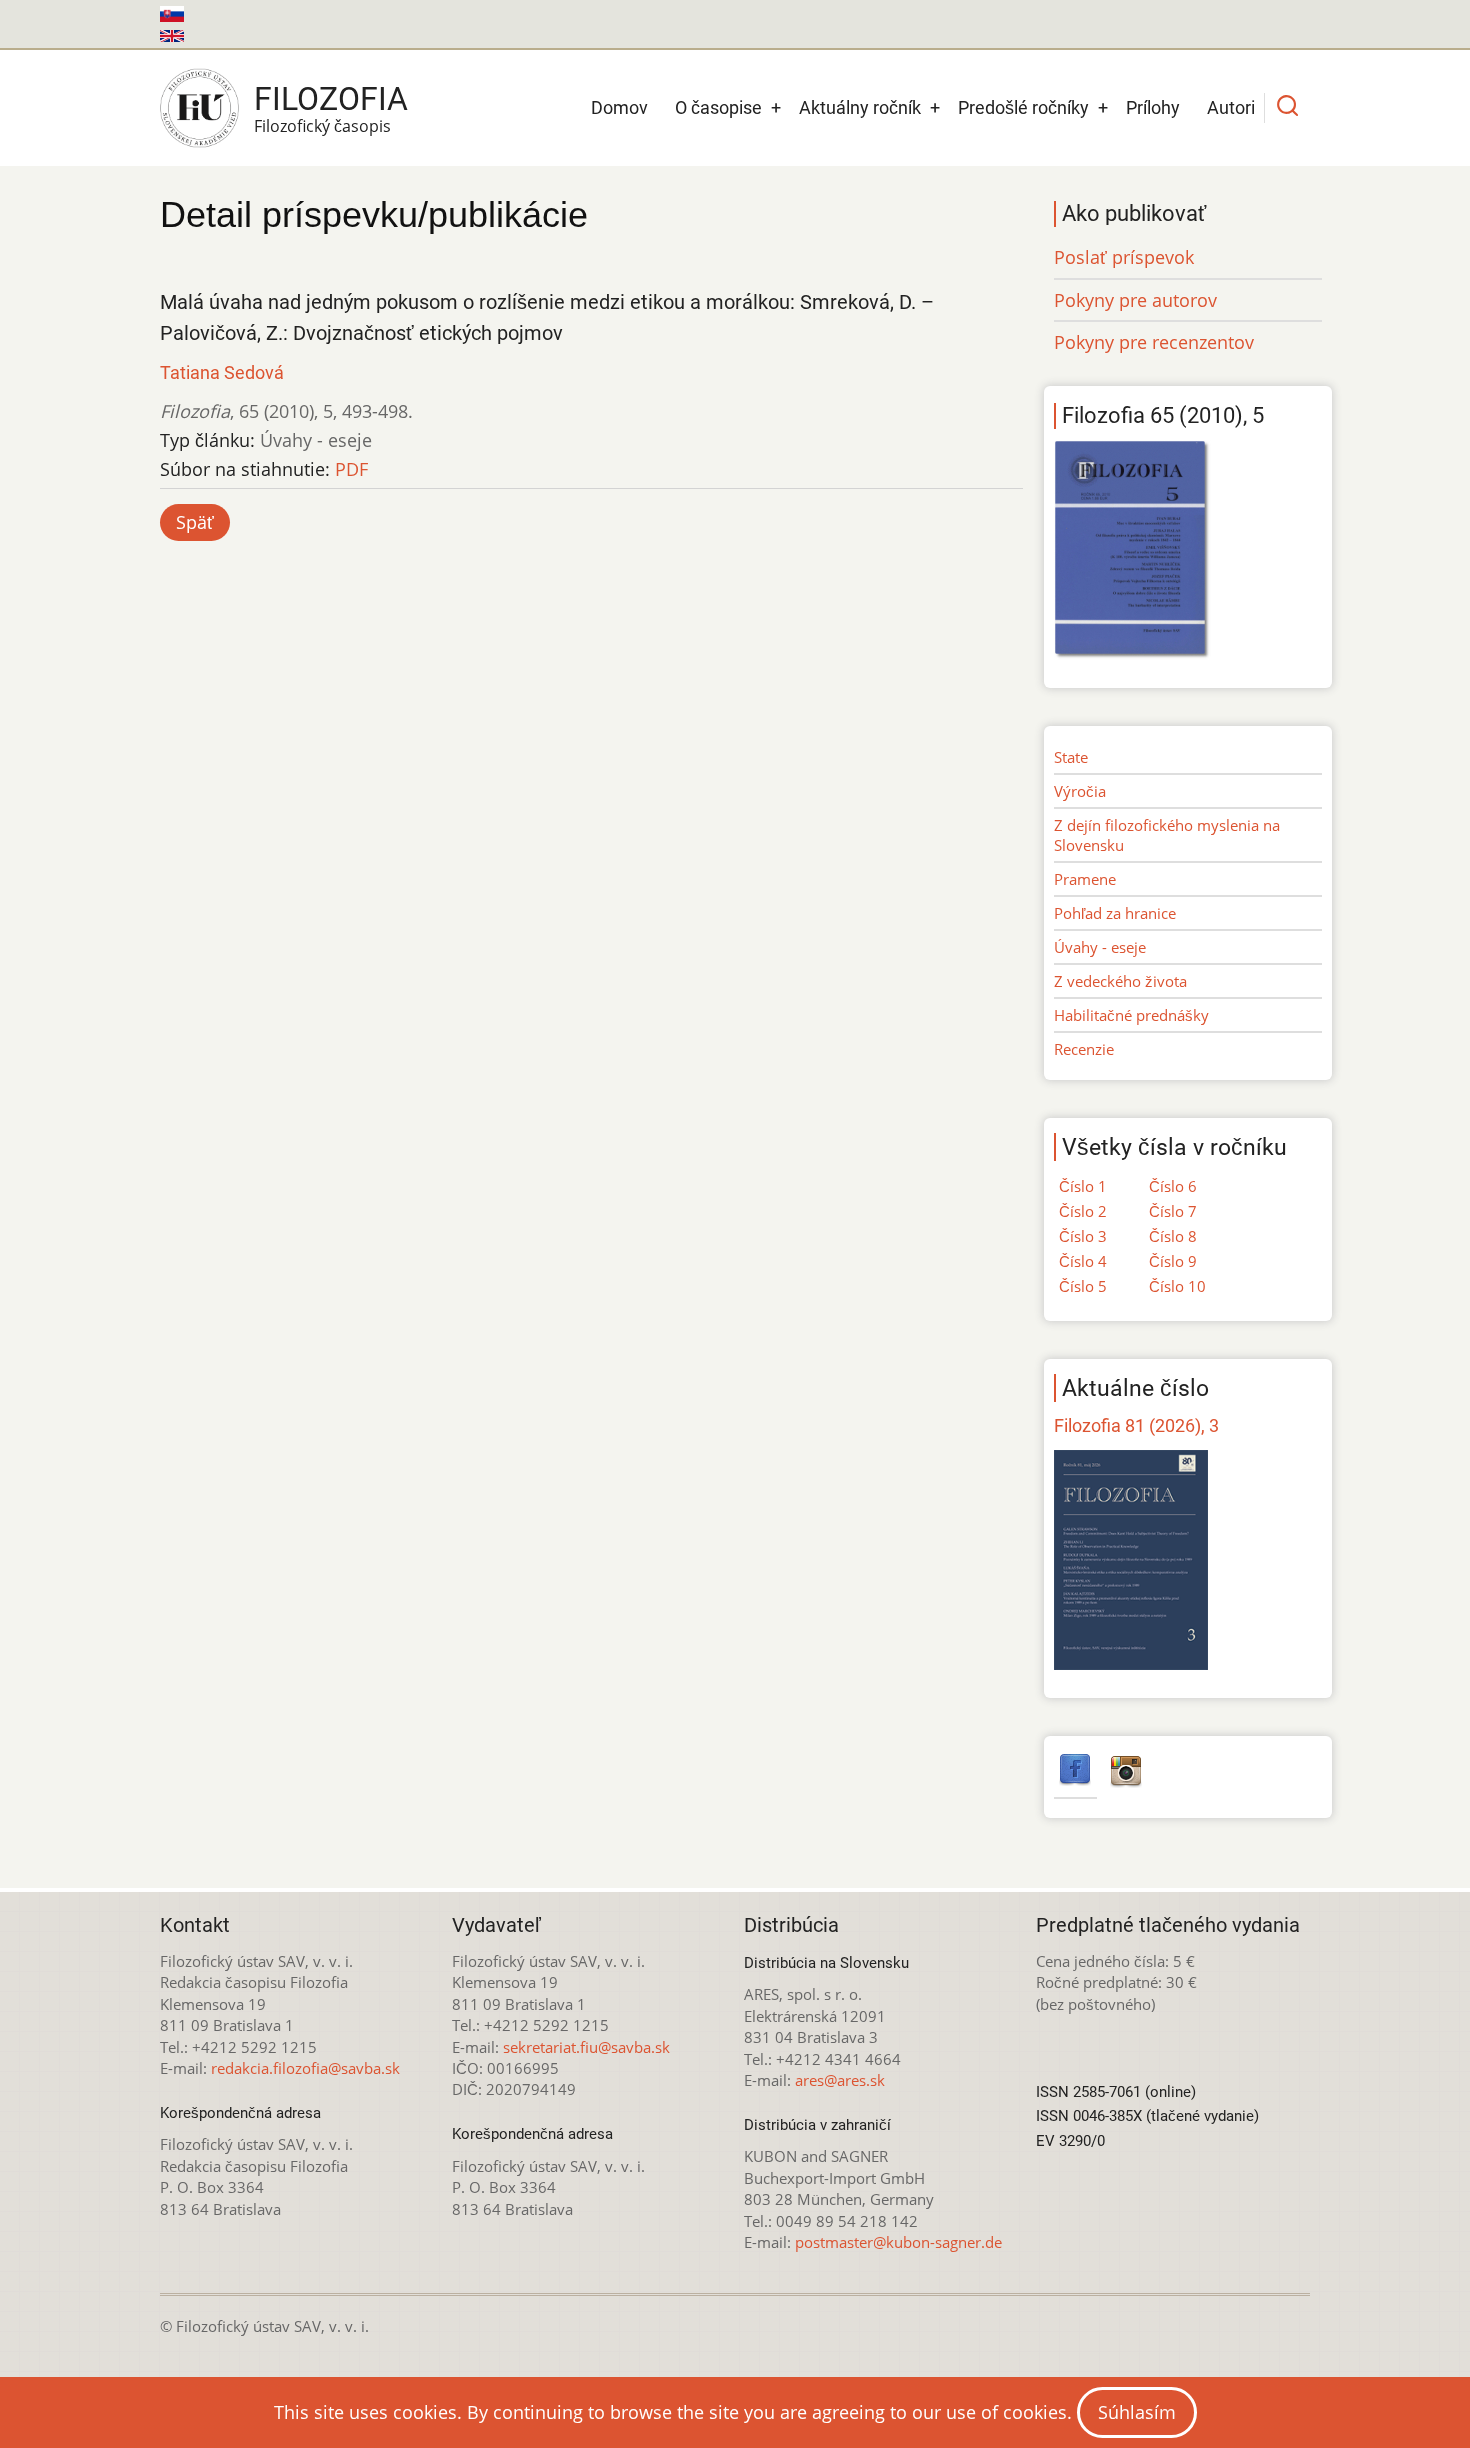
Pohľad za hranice (1115, 913)
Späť (195, 522)
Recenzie (1084, 1049)
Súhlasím (1137, 2412)
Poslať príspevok (1124, 257)
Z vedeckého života (1120, 981)
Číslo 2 (1083, 1211)
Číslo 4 (1083, 1261)
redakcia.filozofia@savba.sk (305, 2068)
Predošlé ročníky (1023, 107)
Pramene (1085, 879)
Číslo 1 (1083, 1186)
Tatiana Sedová (222, 372)
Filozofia (331, 99)
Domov (619, 107)
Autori (1231, 107)
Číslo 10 (1177, 1286)
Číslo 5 (1083, 1286)
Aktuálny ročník (860, 107)
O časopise (718, 107)
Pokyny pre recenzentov (1154, 342)
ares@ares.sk (840, 2080)
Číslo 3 (1083, 1236)
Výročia (1080, 791)
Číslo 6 (1173, 1186)
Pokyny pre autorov (1135, 300)
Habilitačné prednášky (1131, 1015)
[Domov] (199, 108)
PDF (351, 469)
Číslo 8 (1173, 1236)
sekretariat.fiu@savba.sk (586, 2047)
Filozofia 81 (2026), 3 (1136, 1425)
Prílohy (1153, 107)
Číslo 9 (1173, 1261)
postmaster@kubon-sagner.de (898, 2242)
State (1071, 757)
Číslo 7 (1173, 1211)
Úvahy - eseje (1100, 947)
